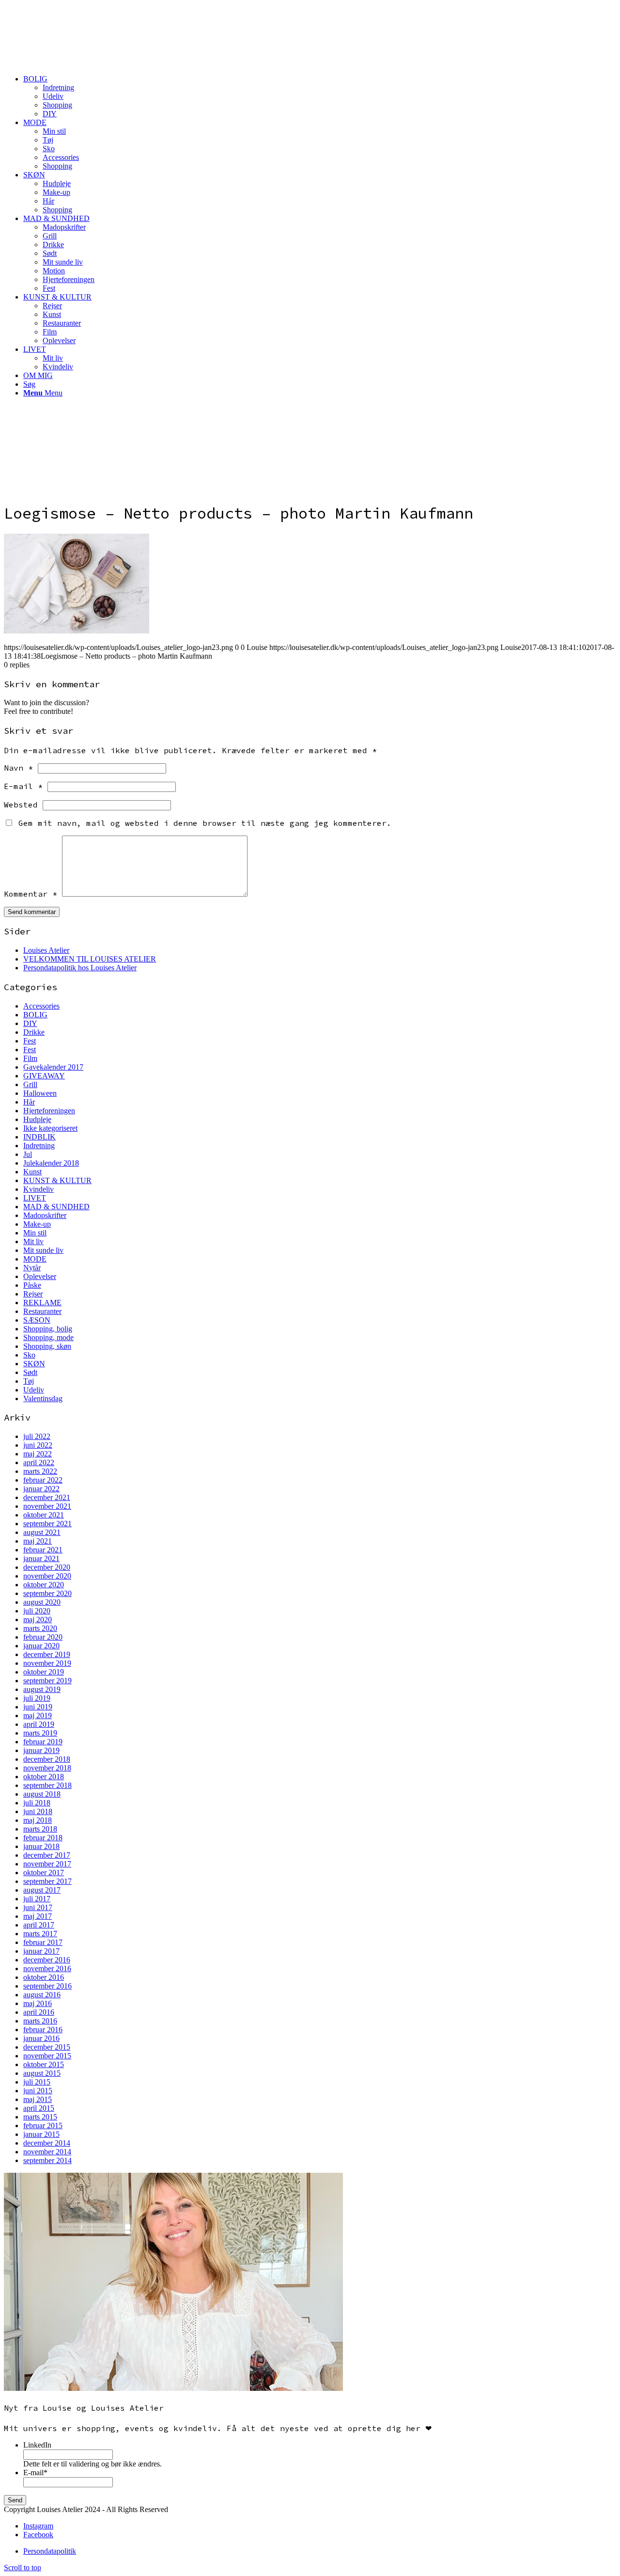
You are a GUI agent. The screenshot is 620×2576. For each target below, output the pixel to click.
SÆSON (37, 1320)
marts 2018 (40, 1829)
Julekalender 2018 (51, 1163)
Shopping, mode (48, 1337)
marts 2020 (40, 1628)
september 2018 (47, 1785)
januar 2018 (41, 1846)
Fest (30, 1041)
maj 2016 (38, 2003)
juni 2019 (38, 1707)
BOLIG (35, 1015)
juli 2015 (37, 2082)
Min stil (35, 1233)
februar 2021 (43, 1550)
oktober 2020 (44, 1585)
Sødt (30, 1372)
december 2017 (47, 1855)
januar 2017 (41, 1951)
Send (15, 2500)
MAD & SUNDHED (56, 1207)
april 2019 (39, 1724)
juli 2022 (37, 1436)
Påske (32, 1285)
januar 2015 (41, 2134)
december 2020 (47, 1567)
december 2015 (47, 2047)
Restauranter (42, 1311)
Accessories (41, 1006)
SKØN (34, 1364)
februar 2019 (43, 1742)
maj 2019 (38, 1715)
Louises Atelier (46, 950)
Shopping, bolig (48, 1329)
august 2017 (42, 1890)
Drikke (34, 1032)
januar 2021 (41, 1558)
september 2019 (47, 1681)
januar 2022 (41, 1489)
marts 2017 (40, 1934)
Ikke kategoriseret (50, 1128)
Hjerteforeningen (49, 1111)
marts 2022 (40, 1471)
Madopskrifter (45, 1215)
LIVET (35, 1198)
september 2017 (47, 1881)
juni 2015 (38, 2091)
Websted (21, 805)
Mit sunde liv (43, 1250)
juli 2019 (37, 1698)
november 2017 (47, 1864)
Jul (28, 1154)
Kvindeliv (39, 1189)
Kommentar (31, 894)
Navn (18, 768)
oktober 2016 (44, 1977)
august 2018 (42, 1794)
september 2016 (47, 1986)
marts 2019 (40, 1733)
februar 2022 (43, 1480)
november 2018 (47, 1768)
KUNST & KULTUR (57, 1180)
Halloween (40, 1093)
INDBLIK (39, 1137)
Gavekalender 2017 (53, 1067)
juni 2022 (38, 1445)
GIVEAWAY (44, 1076)
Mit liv (33, 1241)
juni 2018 (38, 1811)
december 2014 (47, 2143)
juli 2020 (37, 1611)
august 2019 (42, 1689)
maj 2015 (38, 2099)
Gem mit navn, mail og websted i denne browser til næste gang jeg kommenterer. (205, 823)
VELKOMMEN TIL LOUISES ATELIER (90, 959)
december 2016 (47, 1960)
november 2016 (47, 1968)
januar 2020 (41, 1646)
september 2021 (47, 1524)
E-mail (23, 786)
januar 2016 (41, 2038)
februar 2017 (43, 1942)
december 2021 (47, 1497)
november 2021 (47, 1506)
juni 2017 (38, 1907)
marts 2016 (40, 2021)
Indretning (39, 1146)
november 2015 (47, 2056)
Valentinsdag (43, 1399)
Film (30, 1058)
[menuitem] (320, 96)
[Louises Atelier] (77, 50)
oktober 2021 (44, 1515)
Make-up (37, 1224)
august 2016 (42, 1995)
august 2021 (42, 1532)
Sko (29, 1355)
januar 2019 (41, 1750)
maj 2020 (38, 1620)
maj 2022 (38, 1454)
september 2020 (47, 1593)
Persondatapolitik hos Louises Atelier (80, 968)
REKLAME (42, 1303)
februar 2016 (43, 2030)
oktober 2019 (44, 1672)
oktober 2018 (44, 1777)
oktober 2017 (44, 1873)
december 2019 (47, 1654)
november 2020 (47, 1576)
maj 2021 (38, 1541)
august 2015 (42, 2073)
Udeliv (34, 1390)
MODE (35, 1259)
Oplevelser (40, 1276)
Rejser (33, 1294)
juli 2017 (37, 1899)
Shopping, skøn (47, 1346)
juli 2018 (37, 1803)
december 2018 (47, 1759)
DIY (30, 1023)
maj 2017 (38, 1916)
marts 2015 (40, 2117)
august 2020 (42, 1602)
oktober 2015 (44, 2064)
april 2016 (39, 2012)
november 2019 (47, 1663)
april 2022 (39, 1462)
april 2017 (39, 1925)
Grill (30, 1084)
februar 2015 (43, 2126)
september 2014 (47, 2160)
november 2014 (47, 2152)
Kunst (32, 1172)
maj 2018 (38, 1820)
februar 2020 (43, 1637)
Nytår (32, 1268)
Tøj (29, 1381)
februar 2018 (43, 1838)
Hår (29, 1102)
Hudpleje (37, 1119)
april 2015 (39, 2108)
